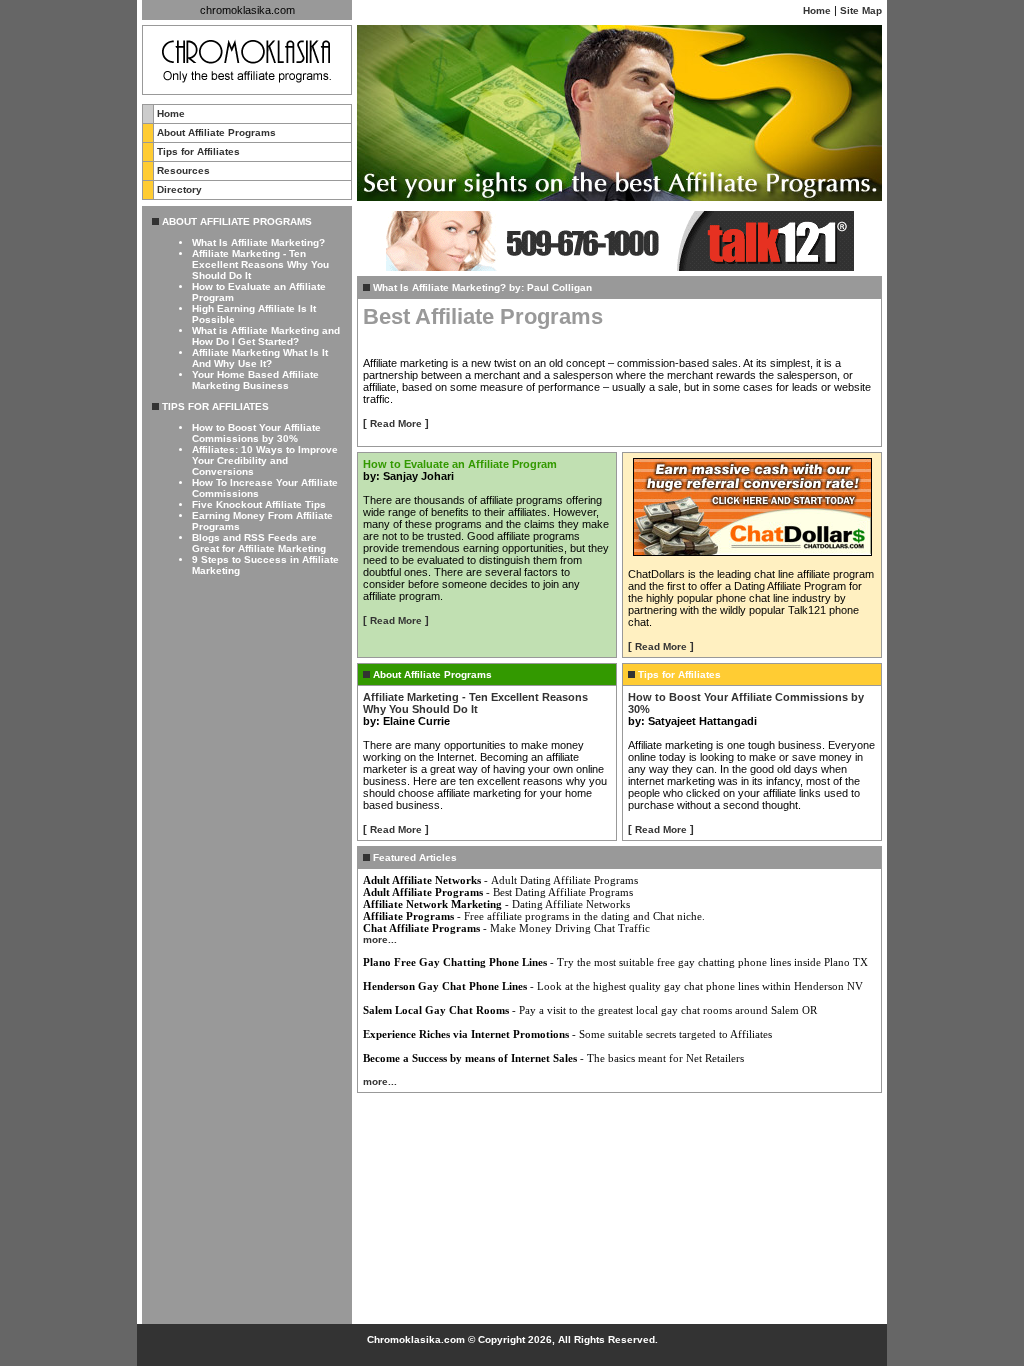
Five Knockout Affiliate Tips (259, 504)
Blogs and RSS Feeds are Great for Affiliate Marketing (259, 543)
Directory (179, 189)
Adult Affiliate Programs (423, 892)
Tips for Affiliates (198, 151)
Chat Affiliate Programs (421, 928)
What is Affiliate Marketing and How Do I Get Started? (266, 336)
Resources (183, 170)
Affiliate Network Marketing (432, 904)
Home (817, 10)
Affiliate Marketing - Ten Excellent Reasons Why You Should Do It (260, 264)
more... (380, 939)
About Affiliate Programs (216, 132)
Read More (396, 423)
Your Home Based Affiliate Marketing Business (255, 380)
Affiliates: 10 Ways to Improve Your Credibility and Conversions (265, 460)
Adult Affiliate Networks (422, 880)
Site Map (861, 10)
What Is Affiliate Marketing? (258, 242)
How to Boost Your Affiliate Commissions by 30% (256, 433)
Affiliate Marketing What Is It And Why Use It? (260, 358)
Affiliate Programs (408, 916)
